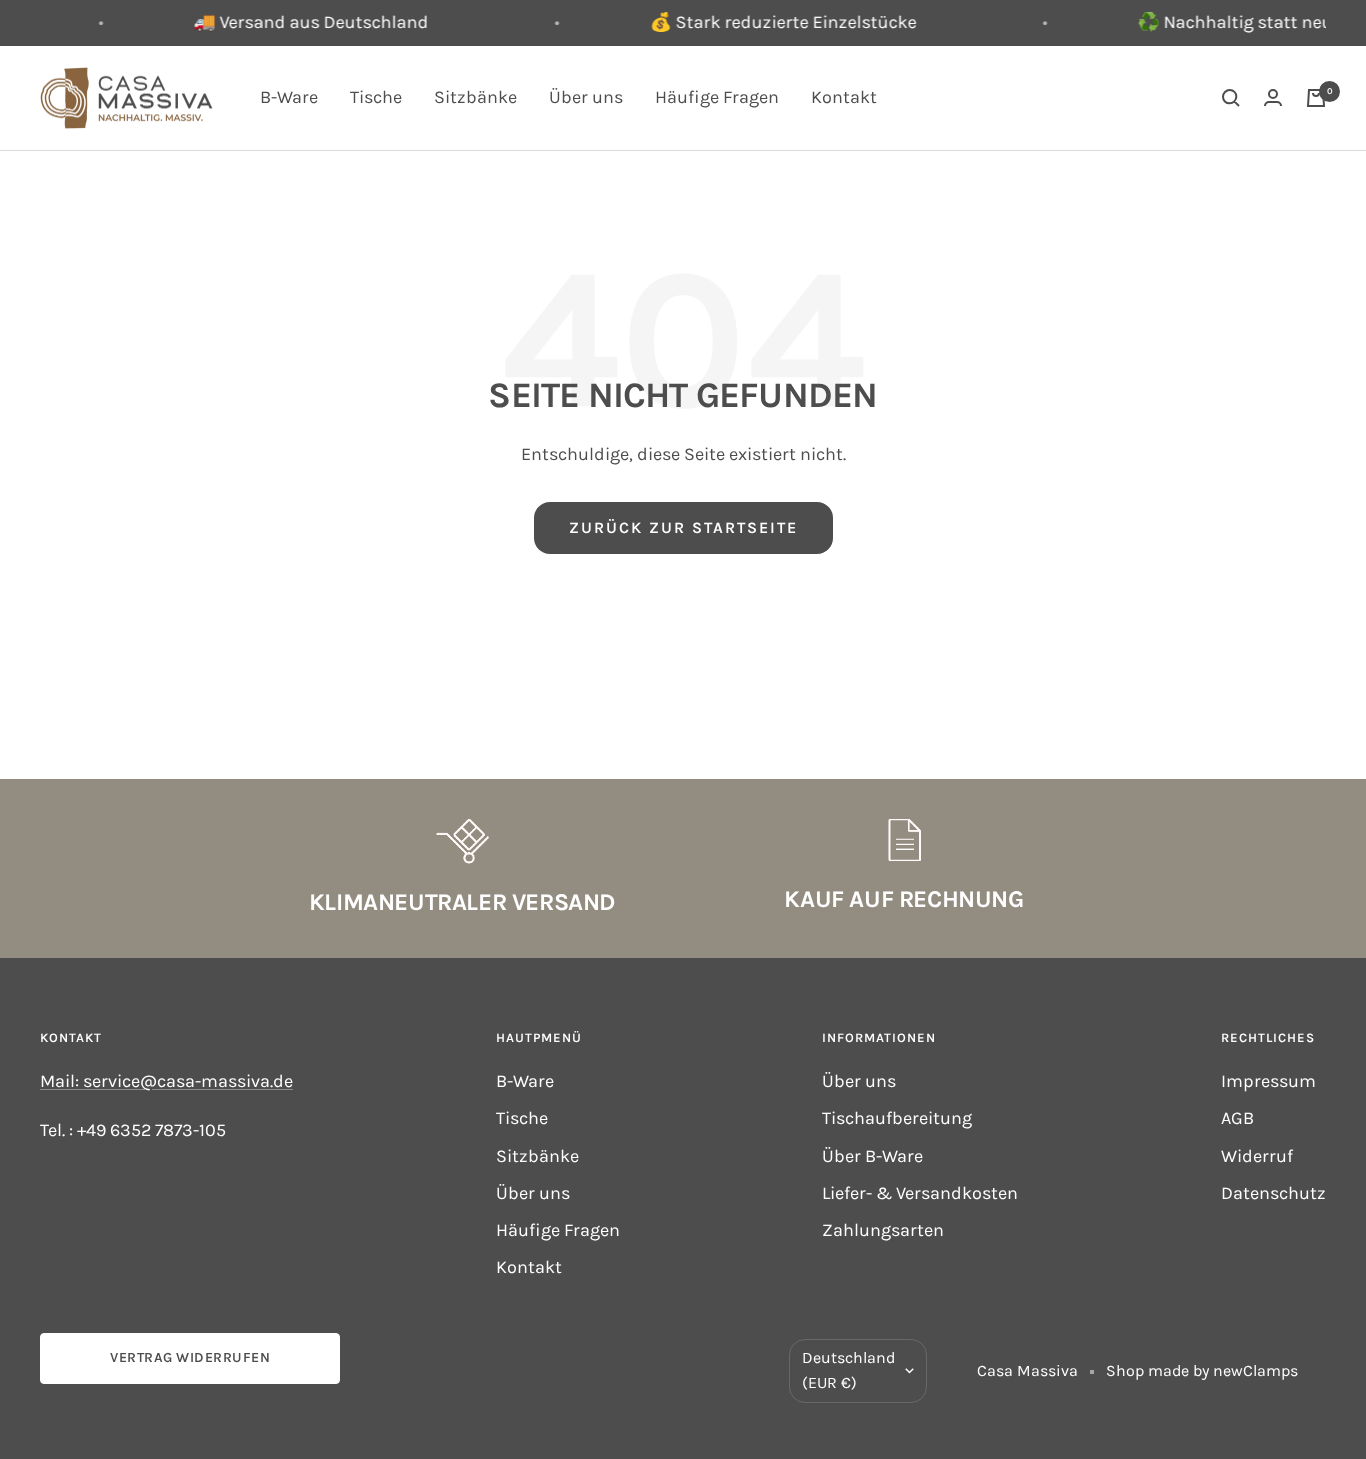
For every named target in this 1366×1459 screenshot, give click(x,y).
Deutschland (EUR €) (848, 1370)
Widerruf (1257, 1156)
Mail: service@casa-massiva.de (166, 1081)
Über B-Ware (872, 1156)
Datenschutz (1273, 1193)
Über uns (586, 97)
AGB (1237, 1118)
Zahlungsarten (883, 1230)
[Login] (1273, 97)
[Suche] (1231, 98)
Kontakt (844, 97)
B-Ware (289, 97)
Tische (376, 97)
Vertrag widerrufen (190, 1357)
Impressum (1268, 1081)
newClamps (1255, 1370)
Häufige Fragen (717, 97)
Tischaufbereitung (897, 1118)
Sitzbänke (475, 97)
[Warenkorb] (1316, 98)
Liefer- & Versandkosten (920, 1193)
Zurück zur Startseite (683, 527)
